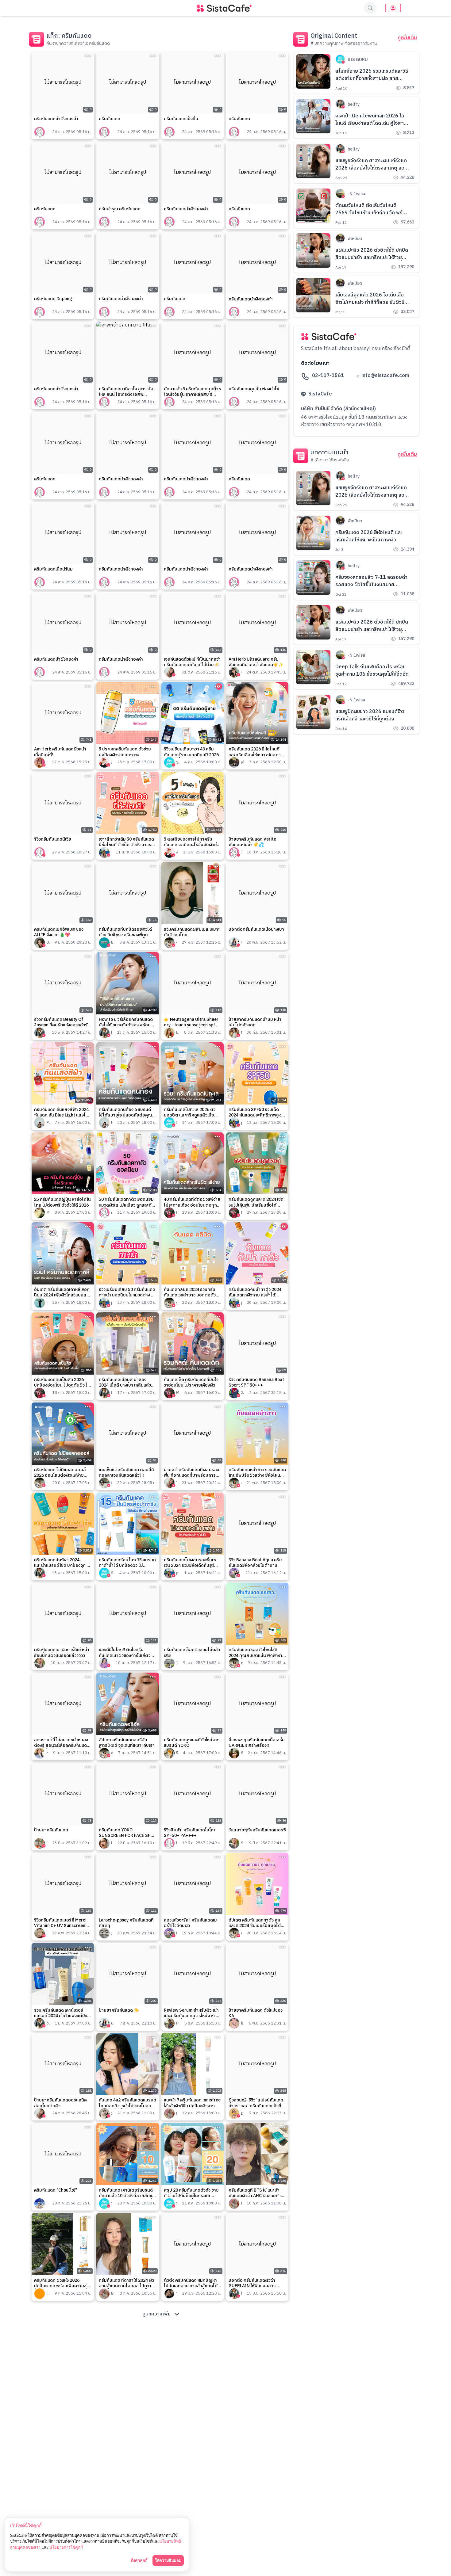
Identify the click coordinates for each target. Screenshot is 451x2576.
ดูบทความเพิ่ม (156, 2314)
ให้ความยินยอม (168, 2560)
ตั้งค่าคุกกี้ (139, 2560)
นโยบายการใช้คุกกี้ (66, 2547)
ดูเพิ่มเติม (407, 38)
